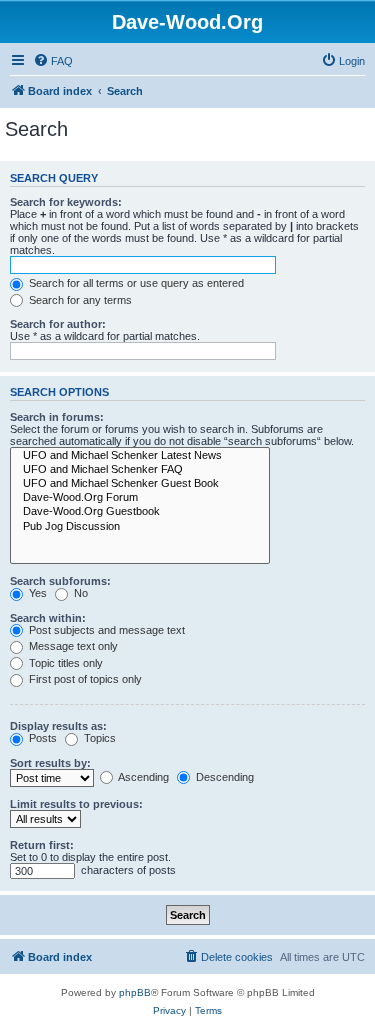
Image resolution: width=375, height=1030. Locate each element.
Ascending (142, 777)
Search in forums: (57, 417)
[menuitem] (53, 61)
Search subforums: (60, 581)
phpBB (135, 992)
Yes (36, 593)
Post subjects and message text (105, 630)
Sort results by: (50, 763)
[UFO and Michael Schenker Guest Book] (140, 484)
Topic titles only (64, 663)
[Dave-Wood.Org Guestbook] (140, 512)
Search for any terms (79, 300)
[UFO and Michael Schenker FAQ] (140, 470)
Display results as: (58, 726)
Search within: (48, 618)
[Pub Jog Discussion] (140, 527)
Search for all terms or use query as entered (135, 283)
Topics (98, 738)
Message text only (72, 646)
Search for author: (58, 324)
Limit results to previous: (76, 804)
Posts (41, 738)
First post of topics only (84, 679)
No (79, 593)
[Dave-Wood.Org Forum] (140, 498)
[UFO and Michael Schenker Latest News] (140, 456)
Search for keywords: (66, 202)
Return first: (42, 845)
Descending (223, 777)
